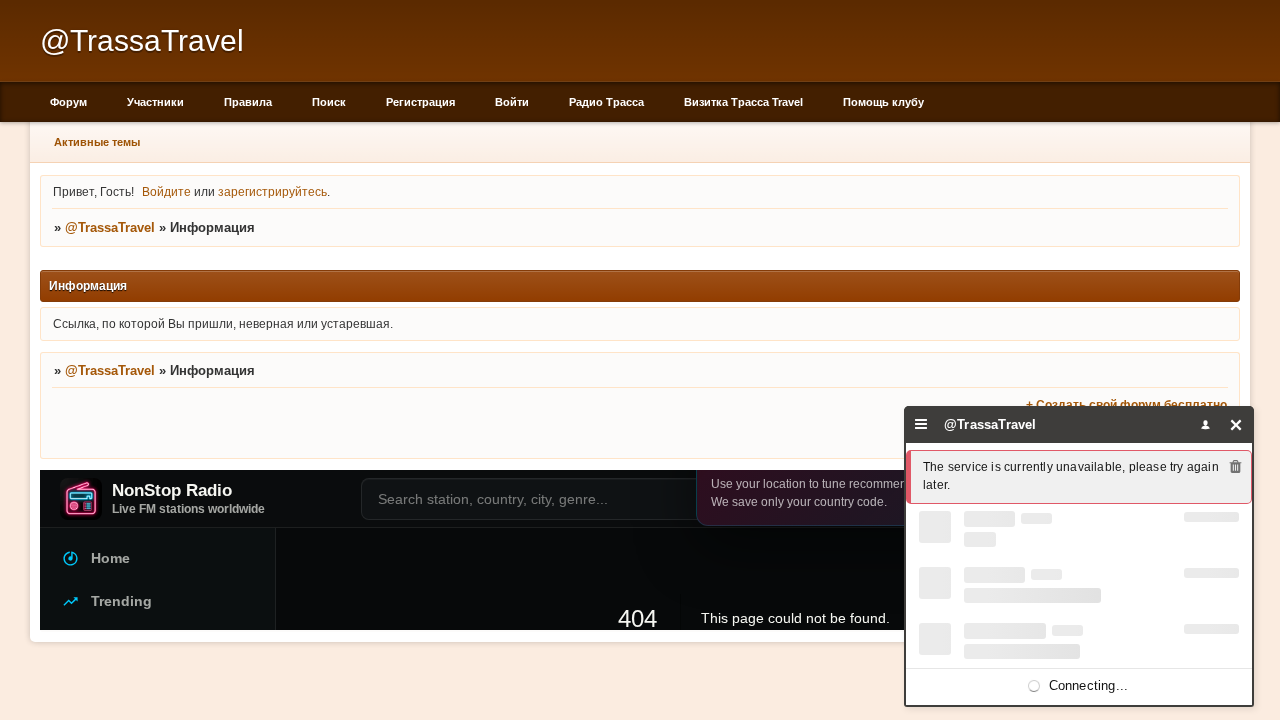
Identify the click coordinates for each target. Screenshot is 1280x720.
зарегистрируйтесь (272, 191)
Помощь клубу (883, 102)
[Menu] (921, 424)
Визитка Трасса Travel (743, 102)
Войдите (166, 191)
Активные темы (97, 142)
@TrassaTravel (110, 227)
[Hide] (1236, 424)
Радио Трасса (606, 102)
